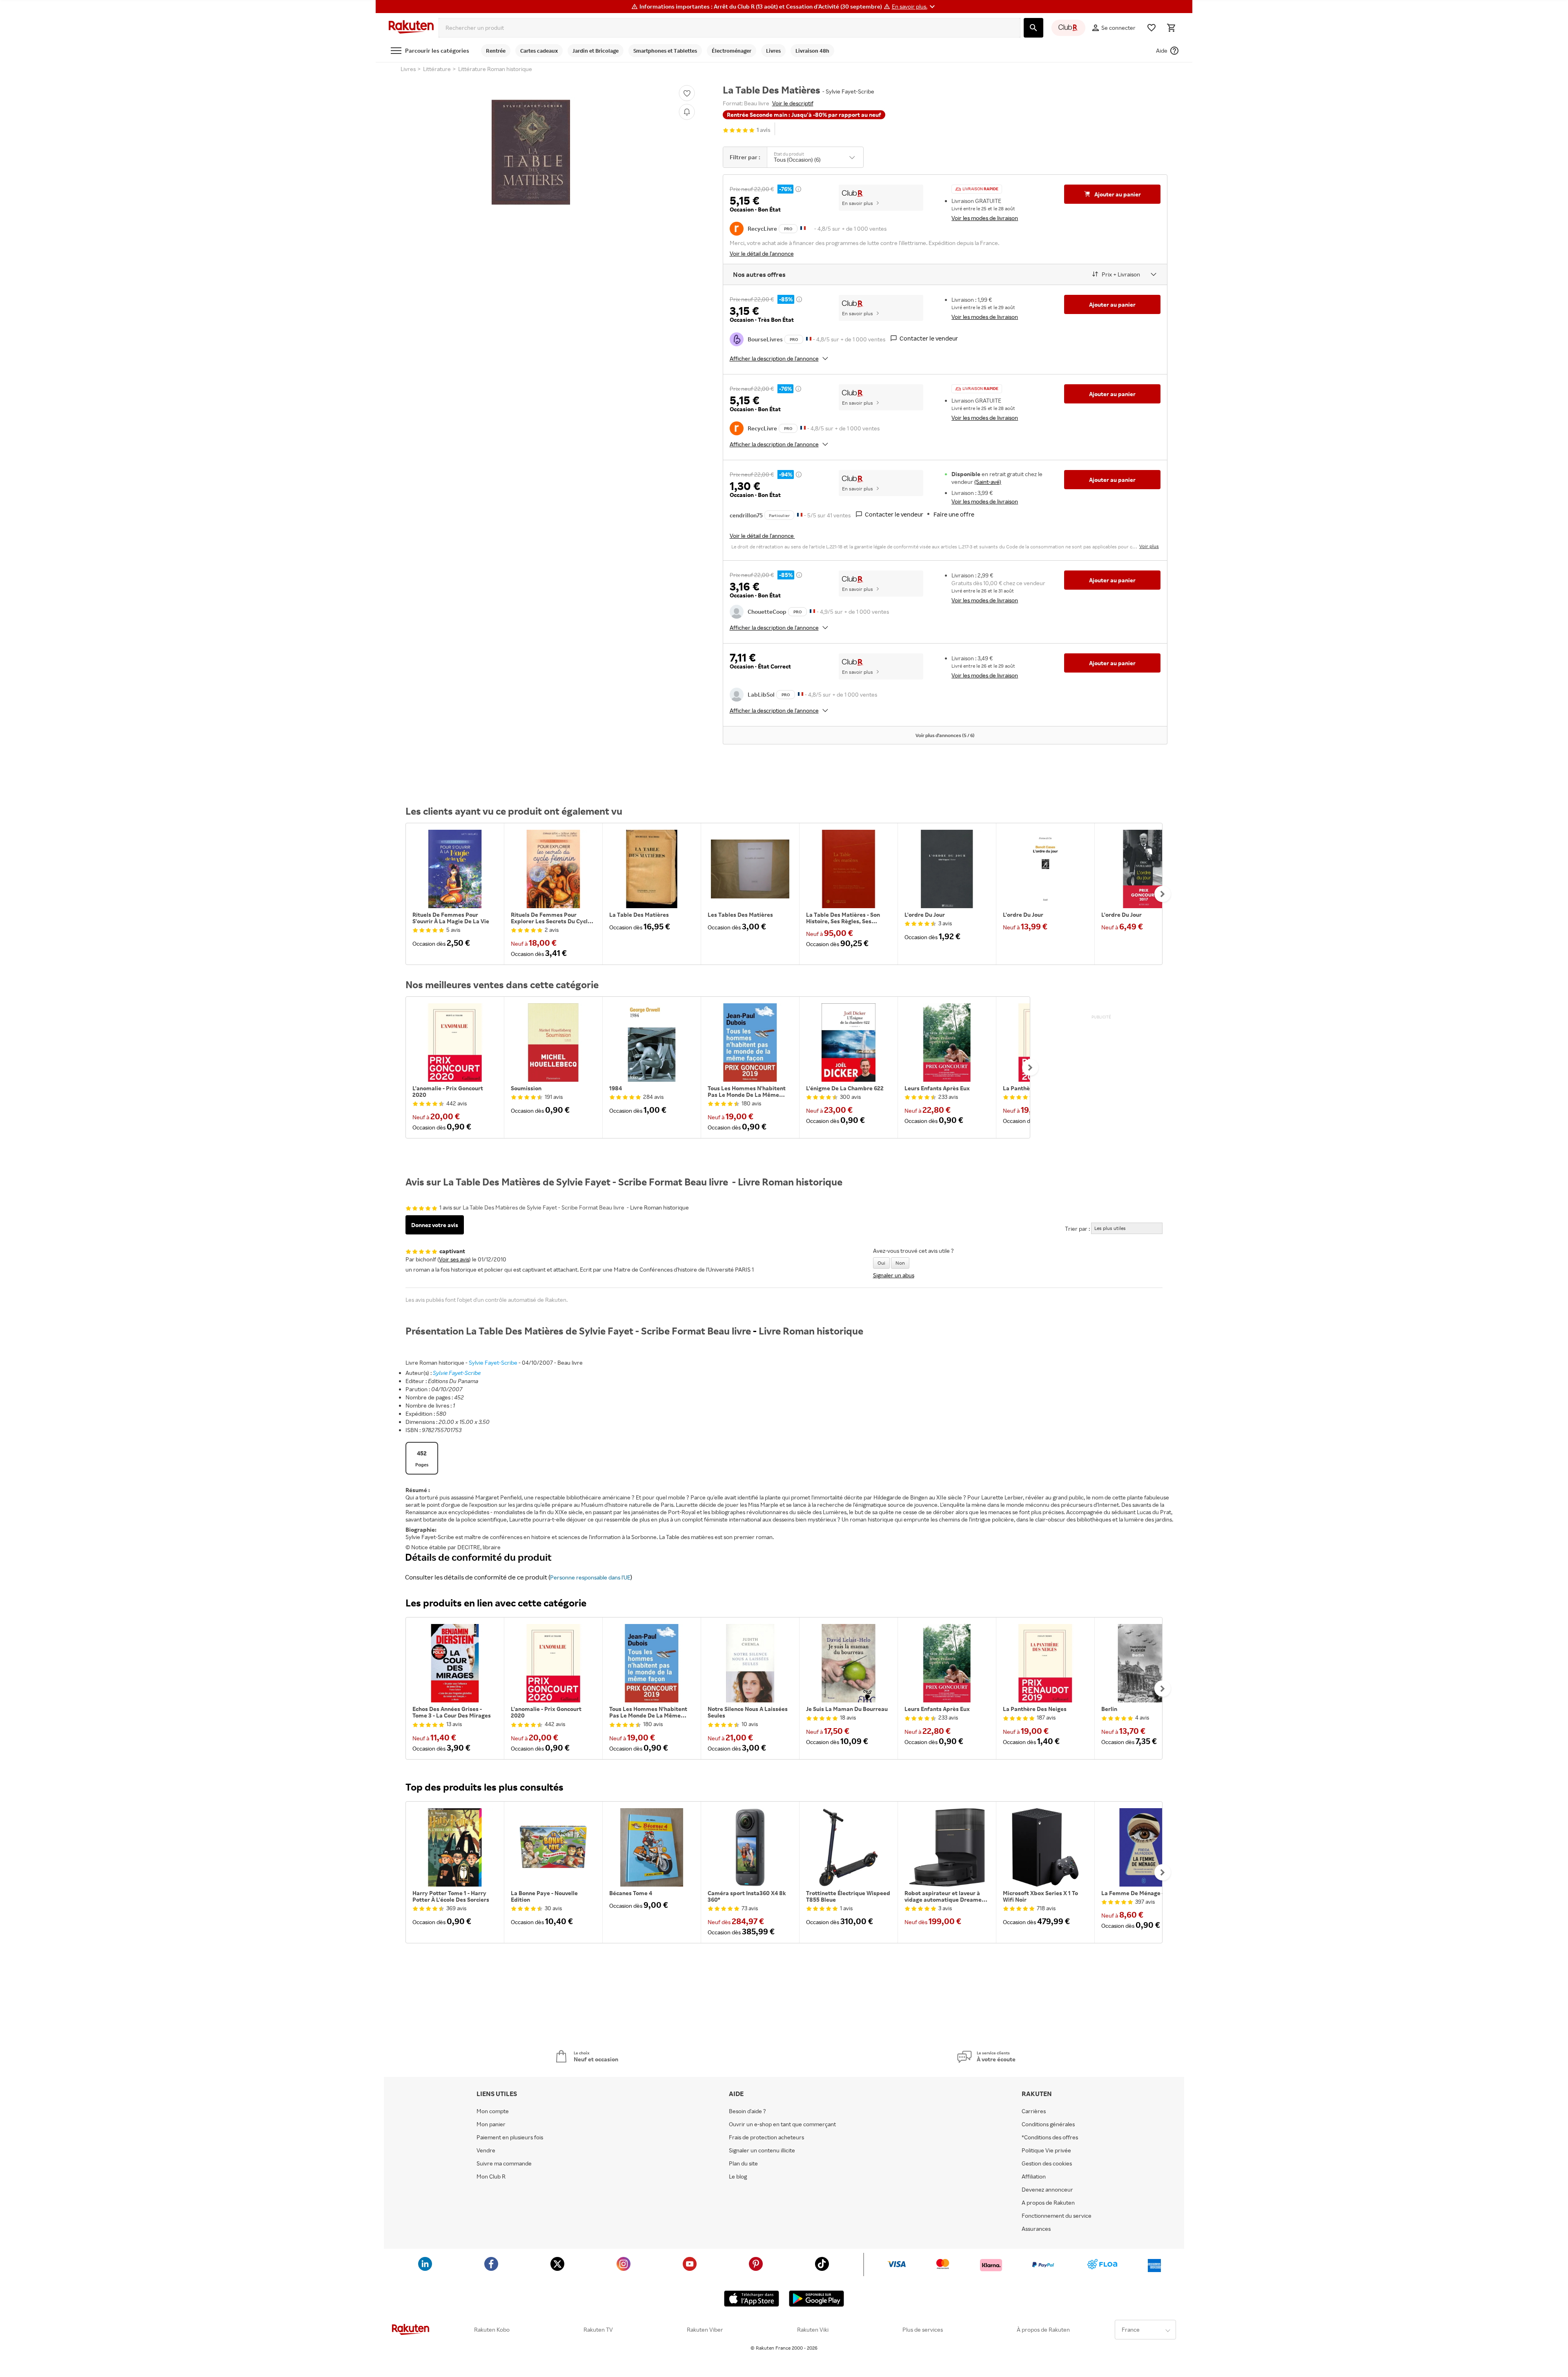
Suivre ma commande (504, 2163)
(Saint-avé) (988, 482)
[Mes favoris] (1151, 28)
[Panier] (1171, 28)
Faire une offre (954, 514)
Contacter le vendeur (929, 338)
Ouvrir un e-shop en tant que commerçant (782, 2124)
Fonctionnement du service (1057, 2216)
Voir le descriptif (793, 103)
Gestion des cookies (1047, 2163)
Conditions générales (1048, 2124)
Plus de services (923, 2330)
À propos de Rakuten (1043, 2330)
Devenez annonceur (1047, 2190)
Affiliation (1034, 2177)
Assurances (1036, 2229)
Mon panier (491, 2124)
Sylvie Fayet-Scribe (493, 1362)
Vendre (486, 2150)
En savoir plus (857, 203)
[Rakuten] (411, 28)
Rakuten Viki (813, 2330)
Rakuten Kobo (492, 2330)
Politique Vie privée (1046, 2150)
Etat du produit (789, 154)
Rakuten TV (598, 2330)
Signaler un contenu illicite (762, 2150)
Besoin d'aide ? (747, 2111)
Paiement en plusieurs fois (510, 2137)
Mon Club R (491, 2177)
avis (764, 130)
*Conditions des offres (1050, 2137)
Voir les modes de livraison (985, 218)
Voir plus (1149, 546)
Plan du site (743, 2163)
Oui (881, 1263)
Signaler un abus (894, 1275)
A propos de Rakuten (1048, 2203)
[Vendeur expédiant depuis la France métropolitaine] (809, 338)
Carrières (1034, 2111)
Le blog (738, 2177)
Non (900, 1263)
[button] (914, 7)
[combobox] (729, 28)
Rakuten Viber (705, 2330)
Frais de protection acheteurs (766, 2137)
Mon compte (493, 2111)
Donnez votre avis (435, 1225)
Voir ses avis (454, 1259)
